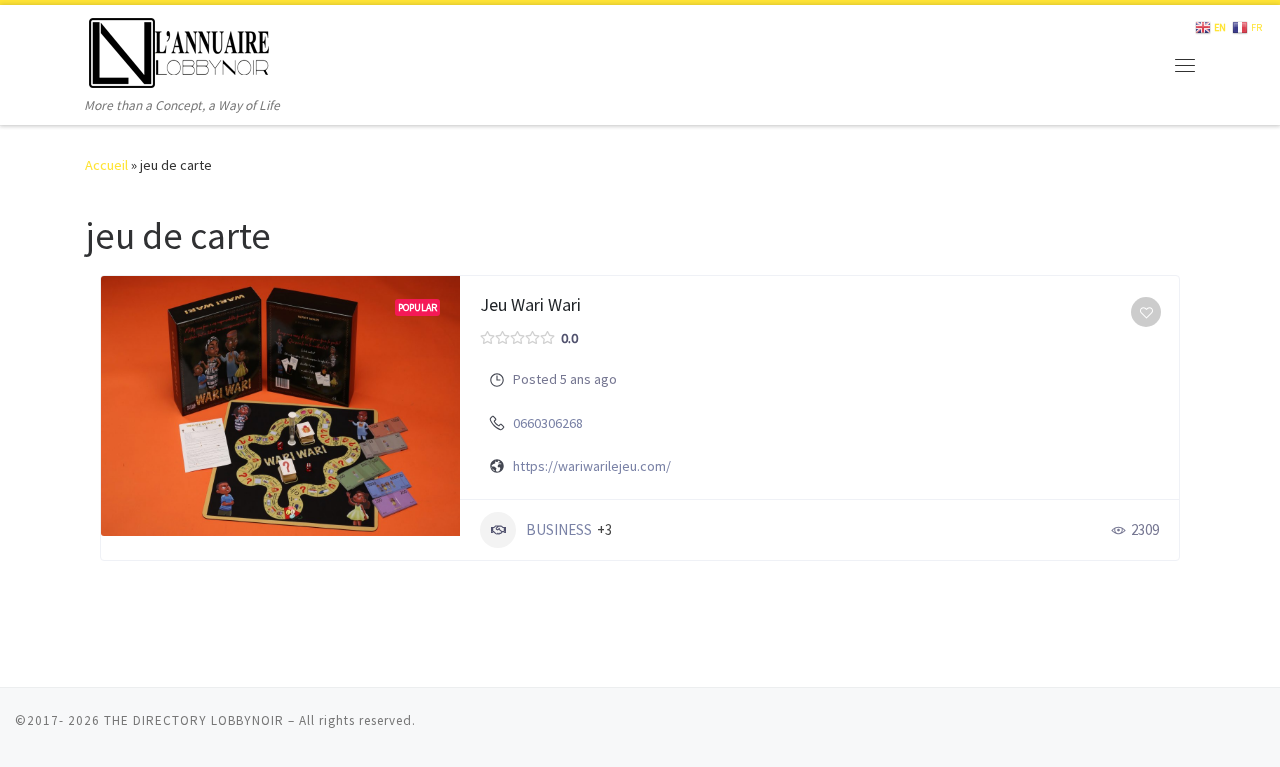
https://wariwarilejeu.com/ (592, 466)
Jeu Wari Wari (530, 304)
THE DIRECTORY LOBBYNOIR (194, 720)
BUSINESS (559, 529)
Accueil (106, 165)
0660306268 (548, 423)
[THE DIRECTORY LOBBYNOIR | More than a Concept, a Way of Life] (180, 49)
